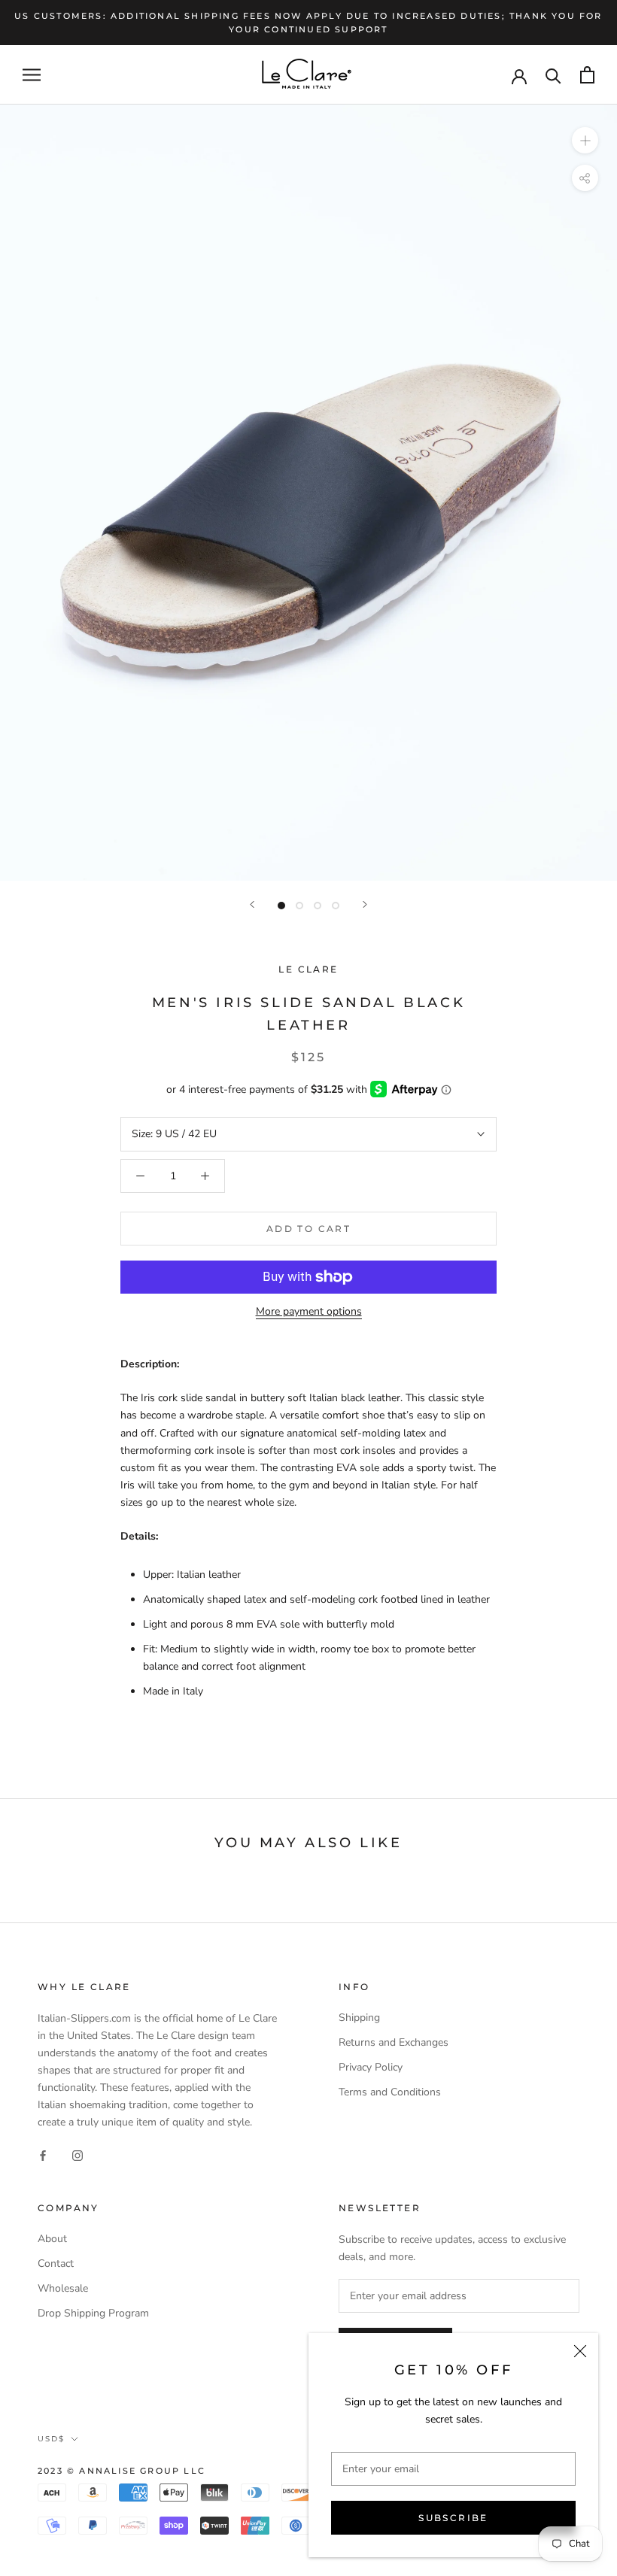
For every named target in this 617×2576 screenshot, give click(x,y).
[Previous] (252, 904)
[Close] (580, 2351)
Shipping (359, 2018)
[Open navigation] (32, 75)
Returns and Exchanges (394, 2042)
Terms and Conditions (390, 2092)
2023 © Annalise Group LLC (122, 2471)
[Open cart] (587, 75)
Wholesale (63, 2288)
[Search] (553, 75)
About (52, 2239)
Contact (56, 2263)
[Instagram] (78, 2154)
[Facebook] (43, 2154)
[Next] (365, 904)
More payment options (309, 1311)
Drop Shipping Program (93, 2313)
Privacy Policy (371, 2067)
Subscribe (453, 2518)
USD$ (51, 2439)
